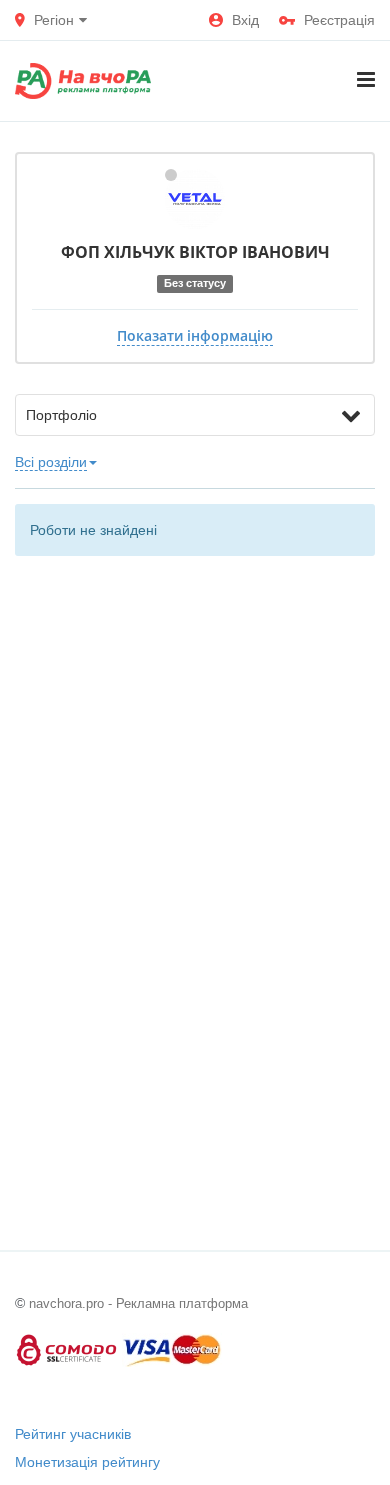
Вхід (245, 20)
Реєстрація (339, 20)
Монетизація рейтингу (87, 1462)
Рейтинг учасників (73, 1434)
